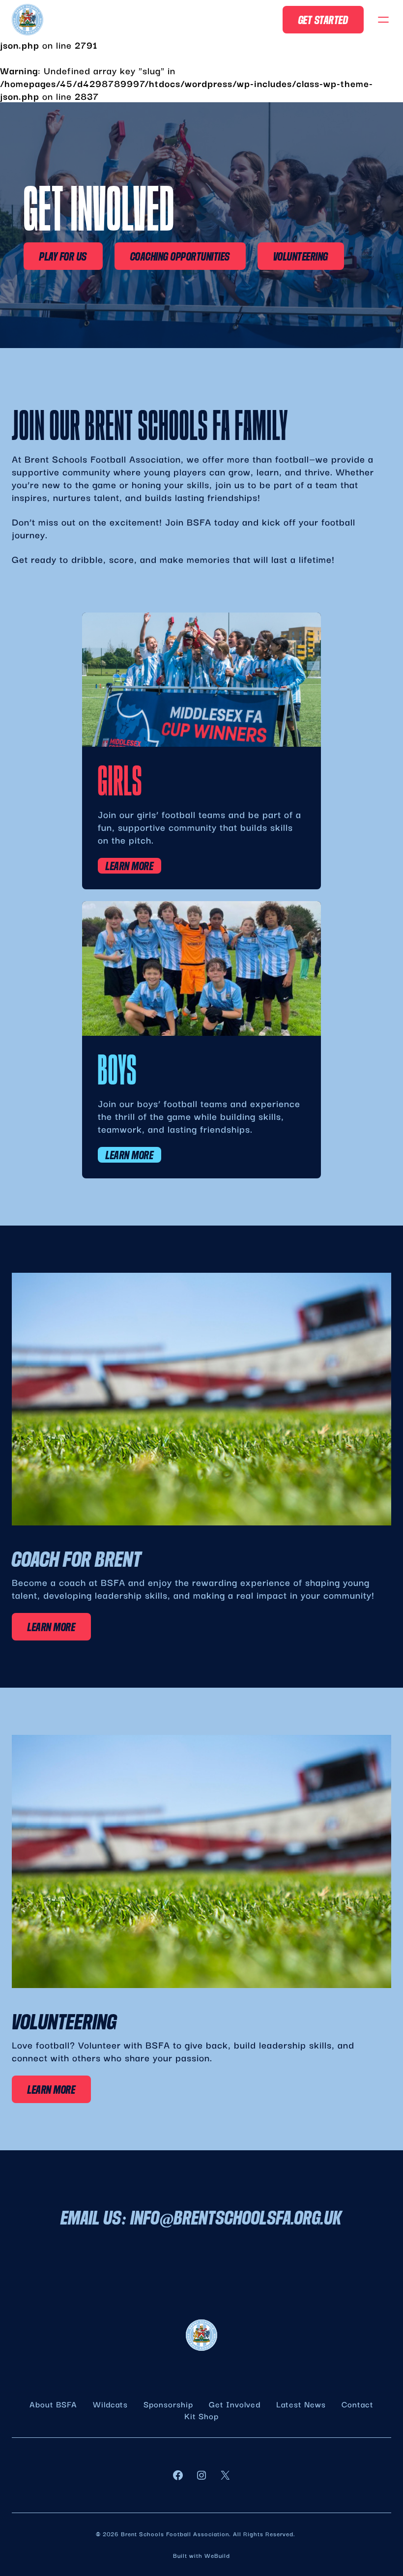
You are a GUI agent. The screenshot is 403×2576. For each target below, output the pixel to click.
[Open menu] (383, 20)
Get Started (323, 20)
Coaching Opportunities (180, 256)
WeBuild (217, 2555)
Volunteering (301, 256)
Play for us (63, 256)
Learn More (130, 866)
